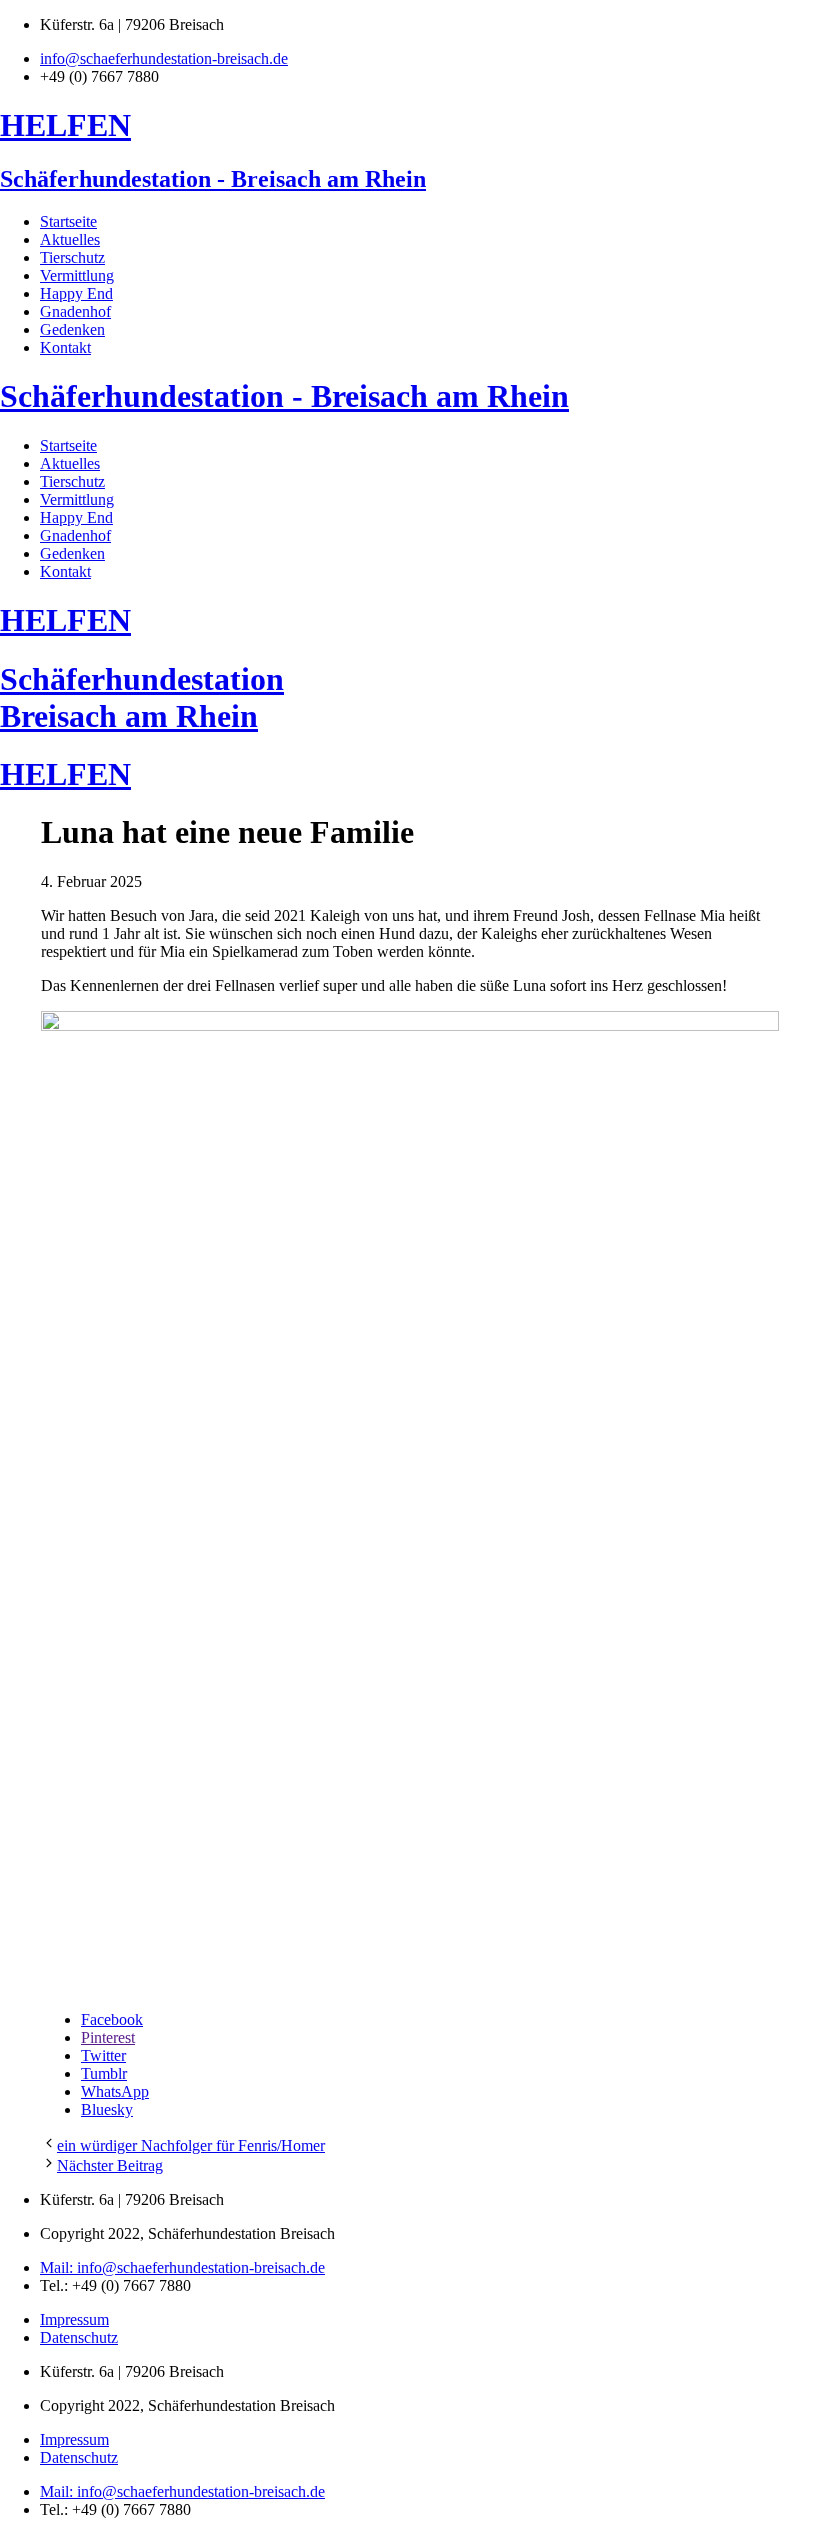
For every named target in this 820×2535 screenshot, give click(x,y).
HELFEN (65, 125)
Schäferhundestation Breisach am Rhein (142, 697)
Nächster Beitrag (110, 2165)
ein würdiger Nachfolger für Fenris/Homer (191, 2145)
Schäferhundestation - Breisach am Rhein (213, 179)
